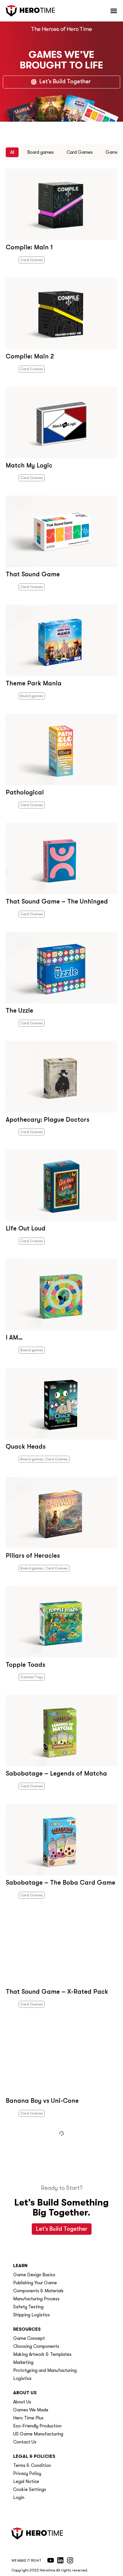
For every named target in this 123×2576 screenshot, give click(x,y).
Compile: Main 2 (30, 356)
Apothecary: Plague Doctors (47, 1120)
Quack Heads (26, 1446)
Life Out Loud (26, 1228)
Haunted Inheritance (36, 2210)
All (12, 152)
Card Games (80, 152)
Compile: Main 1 (29, 247)
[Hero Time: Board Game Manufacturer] (30, 11)
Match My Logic (29, 465)
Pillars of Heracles (33, 1556)
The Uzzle (19, 1010)
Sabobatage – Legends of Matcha (56, 1773)
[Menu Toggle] (114, 11)
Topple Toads (25, 1665)
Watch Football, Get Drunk (46, 2428)
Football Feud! (27, 2318)
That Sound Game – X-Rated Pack (57, 1992)
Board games (40, 152)
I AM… (14, 1337)
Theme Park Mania (34, 683)
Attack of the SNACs (36, 2537)
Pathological (25, 792)
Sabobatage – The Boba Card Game (60, 1882)
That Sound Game (33, 574)
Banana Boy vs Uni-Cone (42, 2101)
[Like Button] (10, 261)
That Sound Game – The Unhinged (57, 901)
